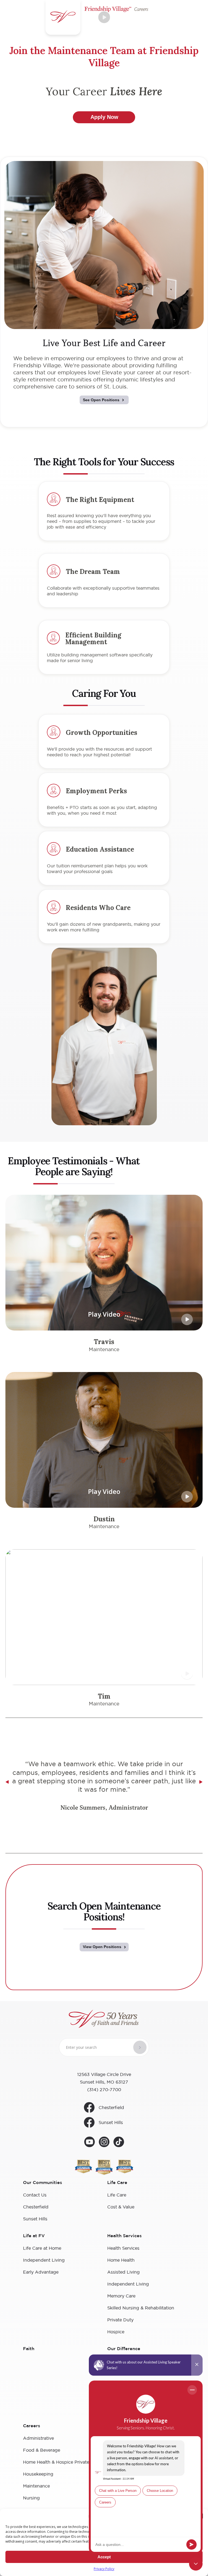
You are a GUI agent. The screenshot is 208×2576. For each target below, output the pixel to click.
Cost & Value (121, 2207)
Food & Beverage (42, 2450)
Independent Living (44, 2260)
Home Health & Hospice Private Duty (62, 2462)
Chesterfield (111, 2107)
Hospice (116, 2332)
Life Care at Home (42, 2248)
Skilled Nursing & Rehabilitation (141, 2308)
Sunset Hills (111, 2122)
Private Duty (120, 2320)
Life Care (117, 2195)
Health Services (123, 2248)
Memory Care (121, 2296)
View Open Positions (102, 1947)
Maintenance (36, 2486)
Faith (29, 2349)
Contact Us (35, 2195)
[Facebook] (119, 2143)
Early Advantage (41, 2272)
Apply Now (104, 117)
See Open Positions (101, 400)
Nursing (31, 2498)
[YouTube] (90, 2143)
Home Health (121, 2260)
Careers (32, 2426)
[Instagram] (104, 2143)
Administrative (38, 2438)
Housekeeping (38, 2474)
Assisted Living (123, 2272)
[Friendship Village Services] (104, 2020)
